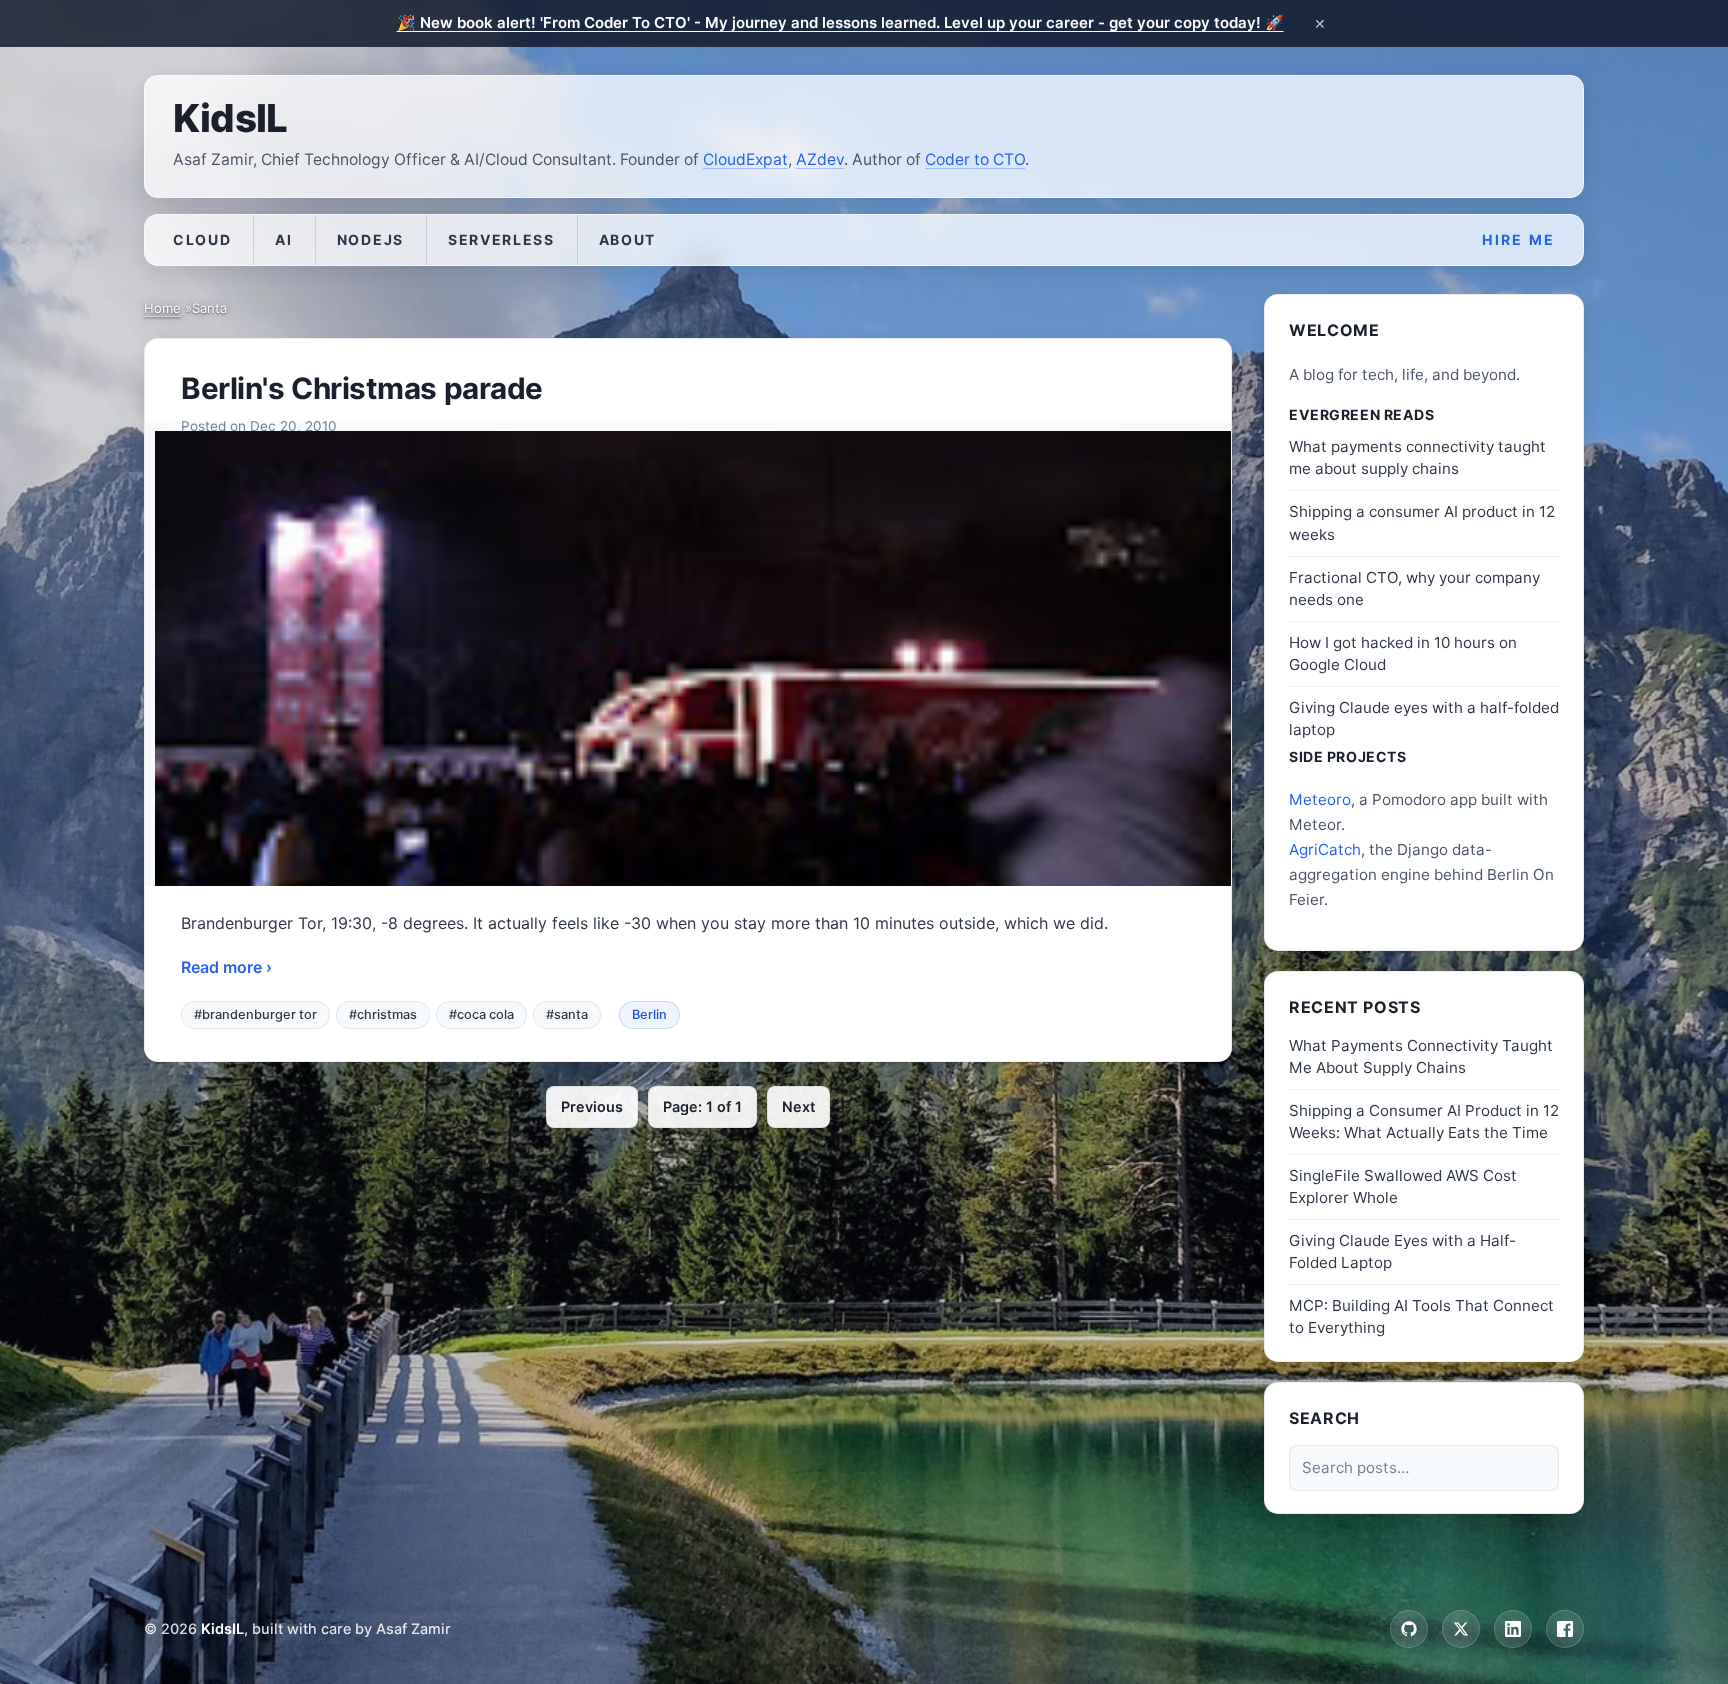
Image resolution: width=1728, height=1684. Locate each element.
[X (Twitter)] (1461, 1629)
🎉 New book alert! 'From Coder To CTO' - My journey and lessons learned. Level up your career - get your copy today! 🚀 (840, 22)
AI (283, 239)
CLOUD (202, 239)
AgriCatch (1325, 849)
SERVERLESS (501, 239)
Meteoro (1320, 799)
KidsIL (230, 118)
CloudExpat (745, 159)
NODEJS (370, 239)
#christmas (383, 1014)
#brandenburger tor (255, 1014)
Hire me (1518, 239)
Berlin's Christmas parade (362, 388)
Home (162, 308)
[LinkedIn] (1513, 1629)
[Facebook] (1565, 1629)
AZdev (820, 159)
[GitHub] (1409, 1629)
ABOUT (627, 239)
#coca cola (481, 1014)
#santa (567, 1014)
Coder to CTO (975, 159)
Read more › (226, 967)
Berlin (649, 1014)
